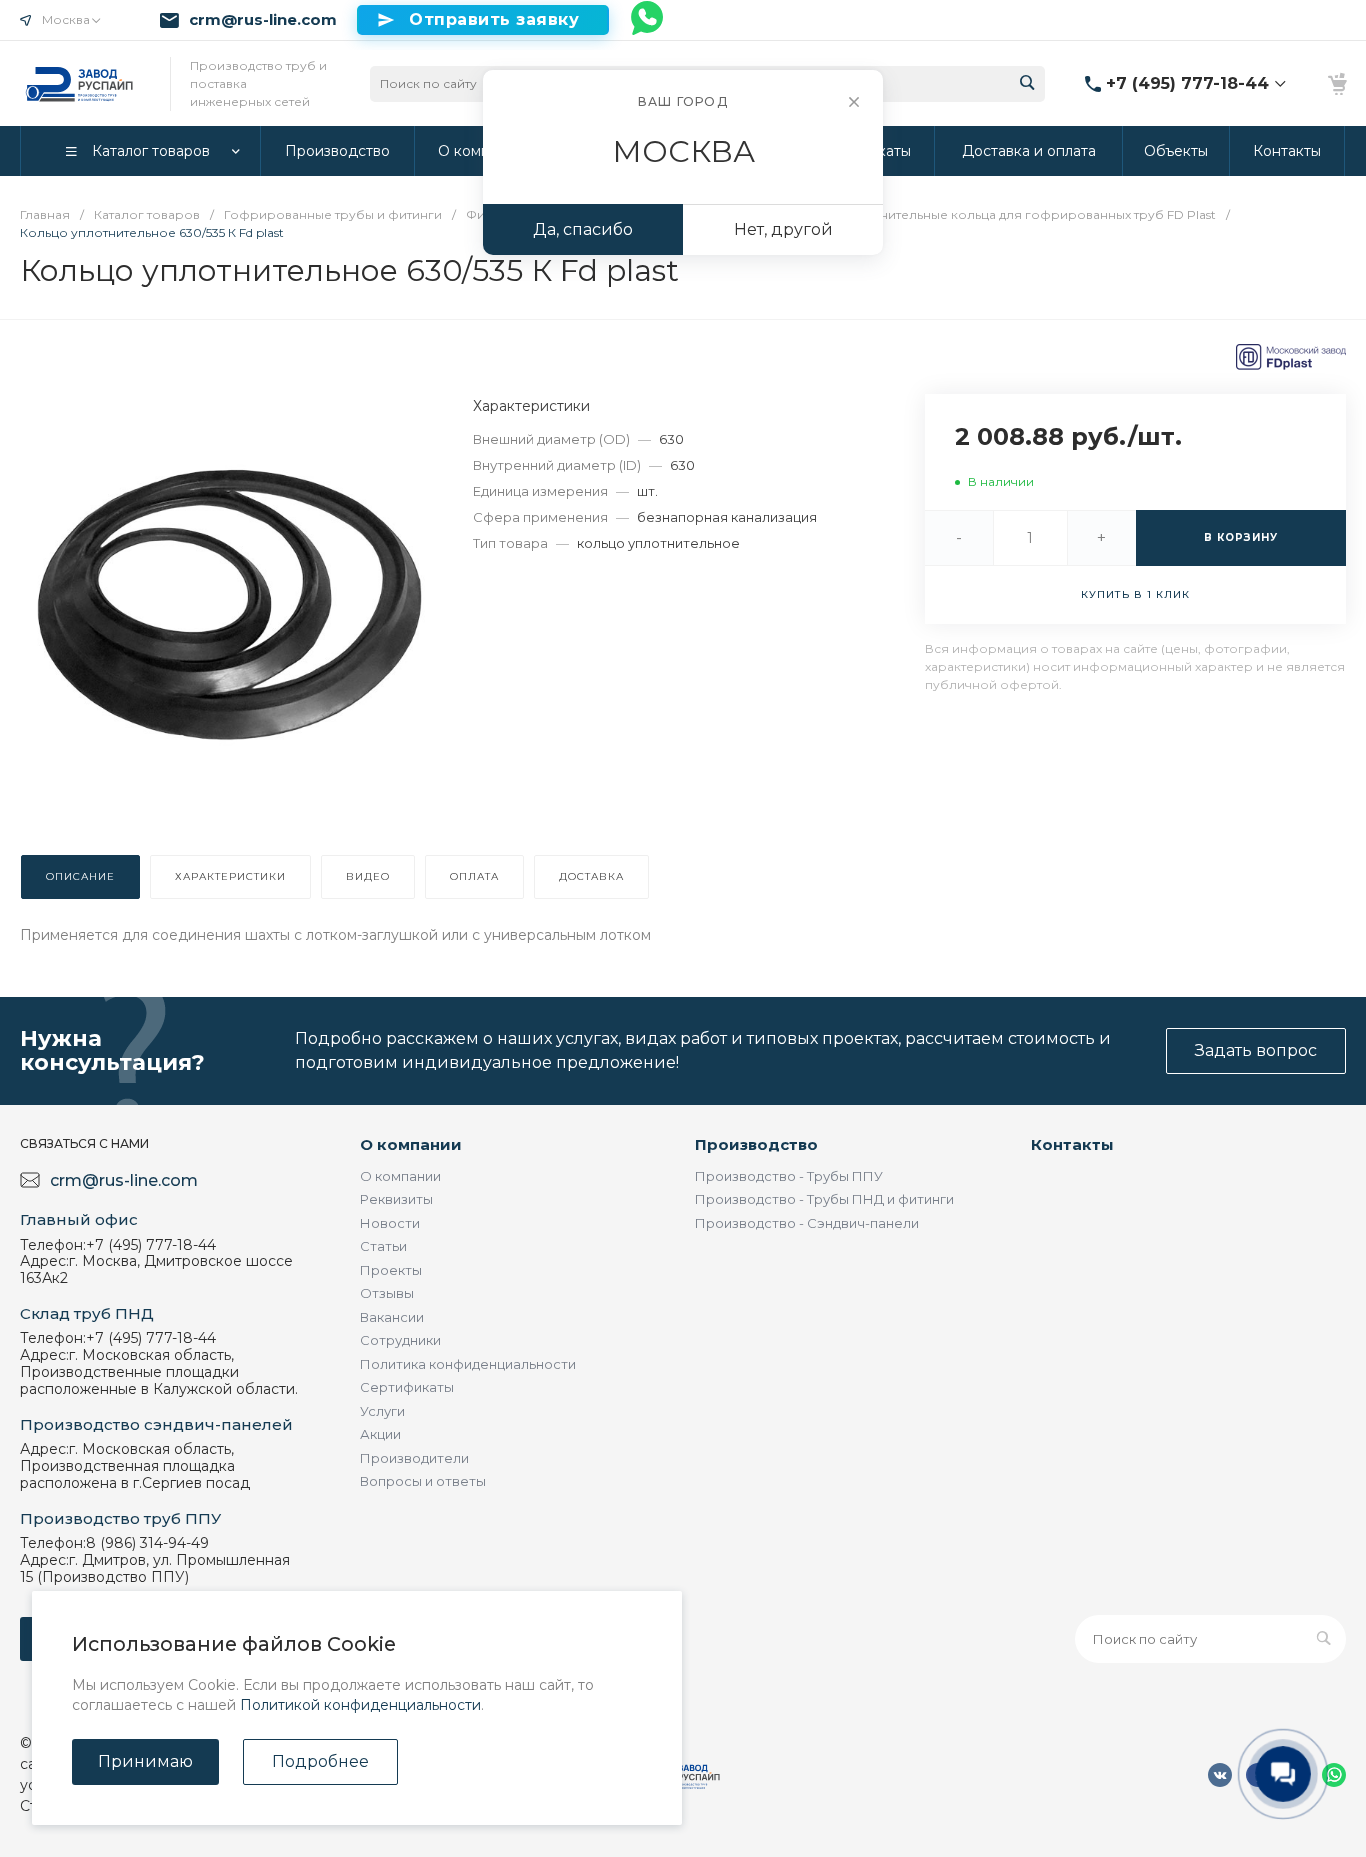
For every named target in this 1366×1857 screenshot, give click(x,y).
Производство (756, 1144)
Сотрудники (400, 1340)
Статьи (383, 1246)
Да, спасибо (583, 229)
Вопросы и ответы (423, 1481)
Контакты (1072, 1144)
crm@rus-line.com (263, 20)
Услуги (382, 1411)
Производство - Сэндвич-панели (807, 1223)
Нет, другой (783, 229)
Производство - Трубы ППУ (789, 1176)
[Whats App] (648, 20)
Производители (414, 1458)
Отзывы (387, 1293)
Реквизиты (396, 1199)
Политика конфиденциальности (468, 1364)
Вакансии (392, 1317)
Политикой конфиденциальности (360, 1705)
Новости (390, 1223)
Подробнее (320, 1761)
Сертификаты (407, 1387)
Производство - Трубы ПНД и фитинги (824, 1199)
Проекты (391, 1270)
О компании (411, 1144)
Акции (380, 1434)
